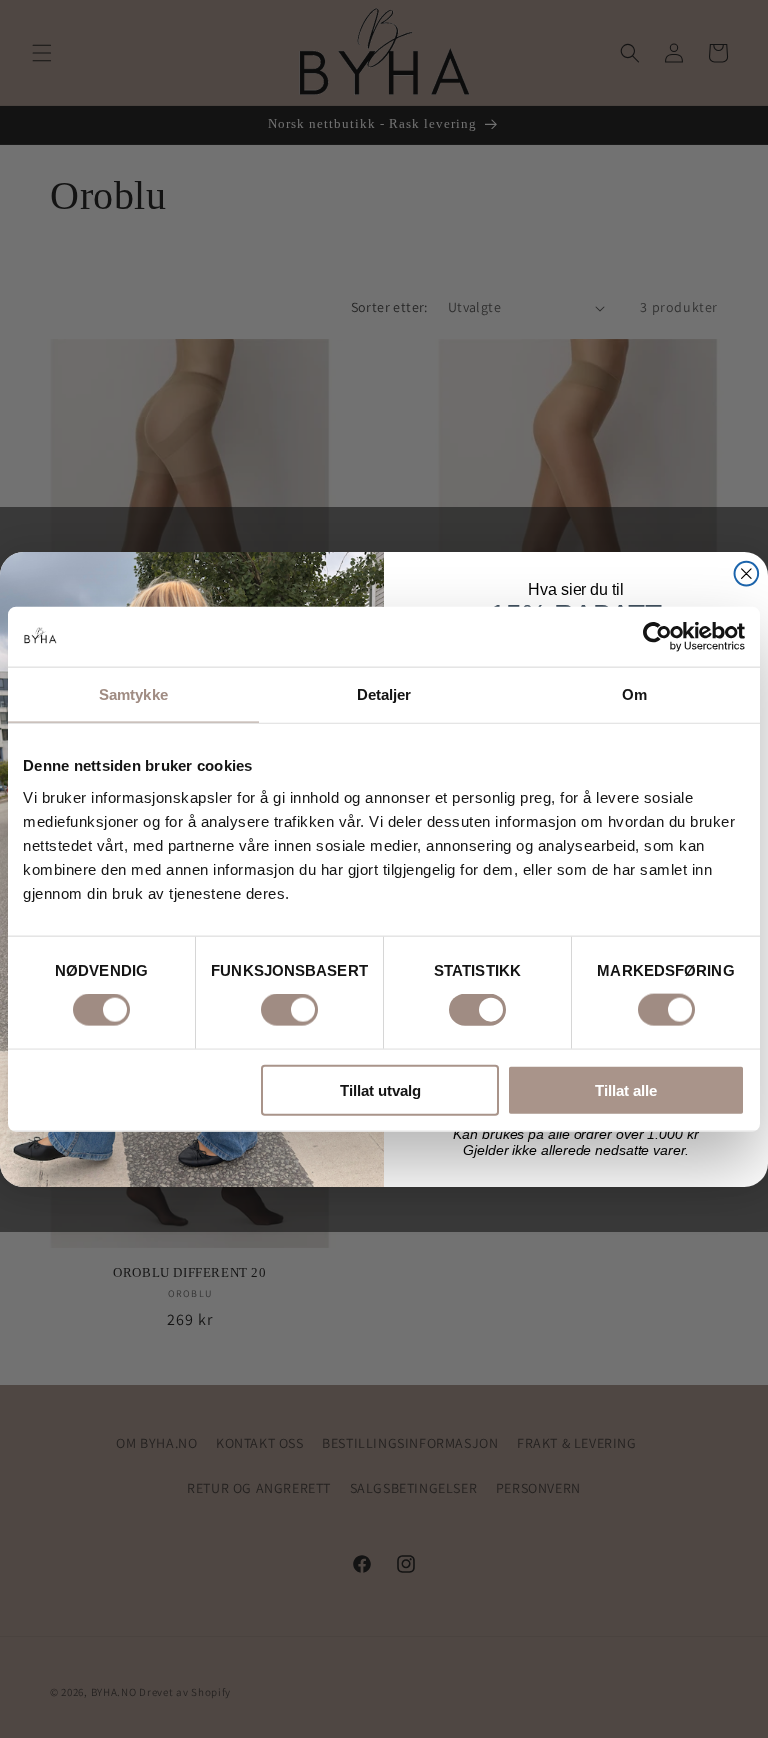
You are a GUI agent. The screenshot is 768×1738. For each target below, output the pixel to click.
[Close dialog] (747, 573)
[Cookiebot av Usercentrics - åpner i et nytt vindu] (657, 637)
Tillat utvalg (380, 1089)
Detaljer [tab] (384, 694)
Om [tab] (634, 694)
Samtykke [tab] (133, 694)
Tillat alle (626, 1089)
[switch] (289, 1010)
